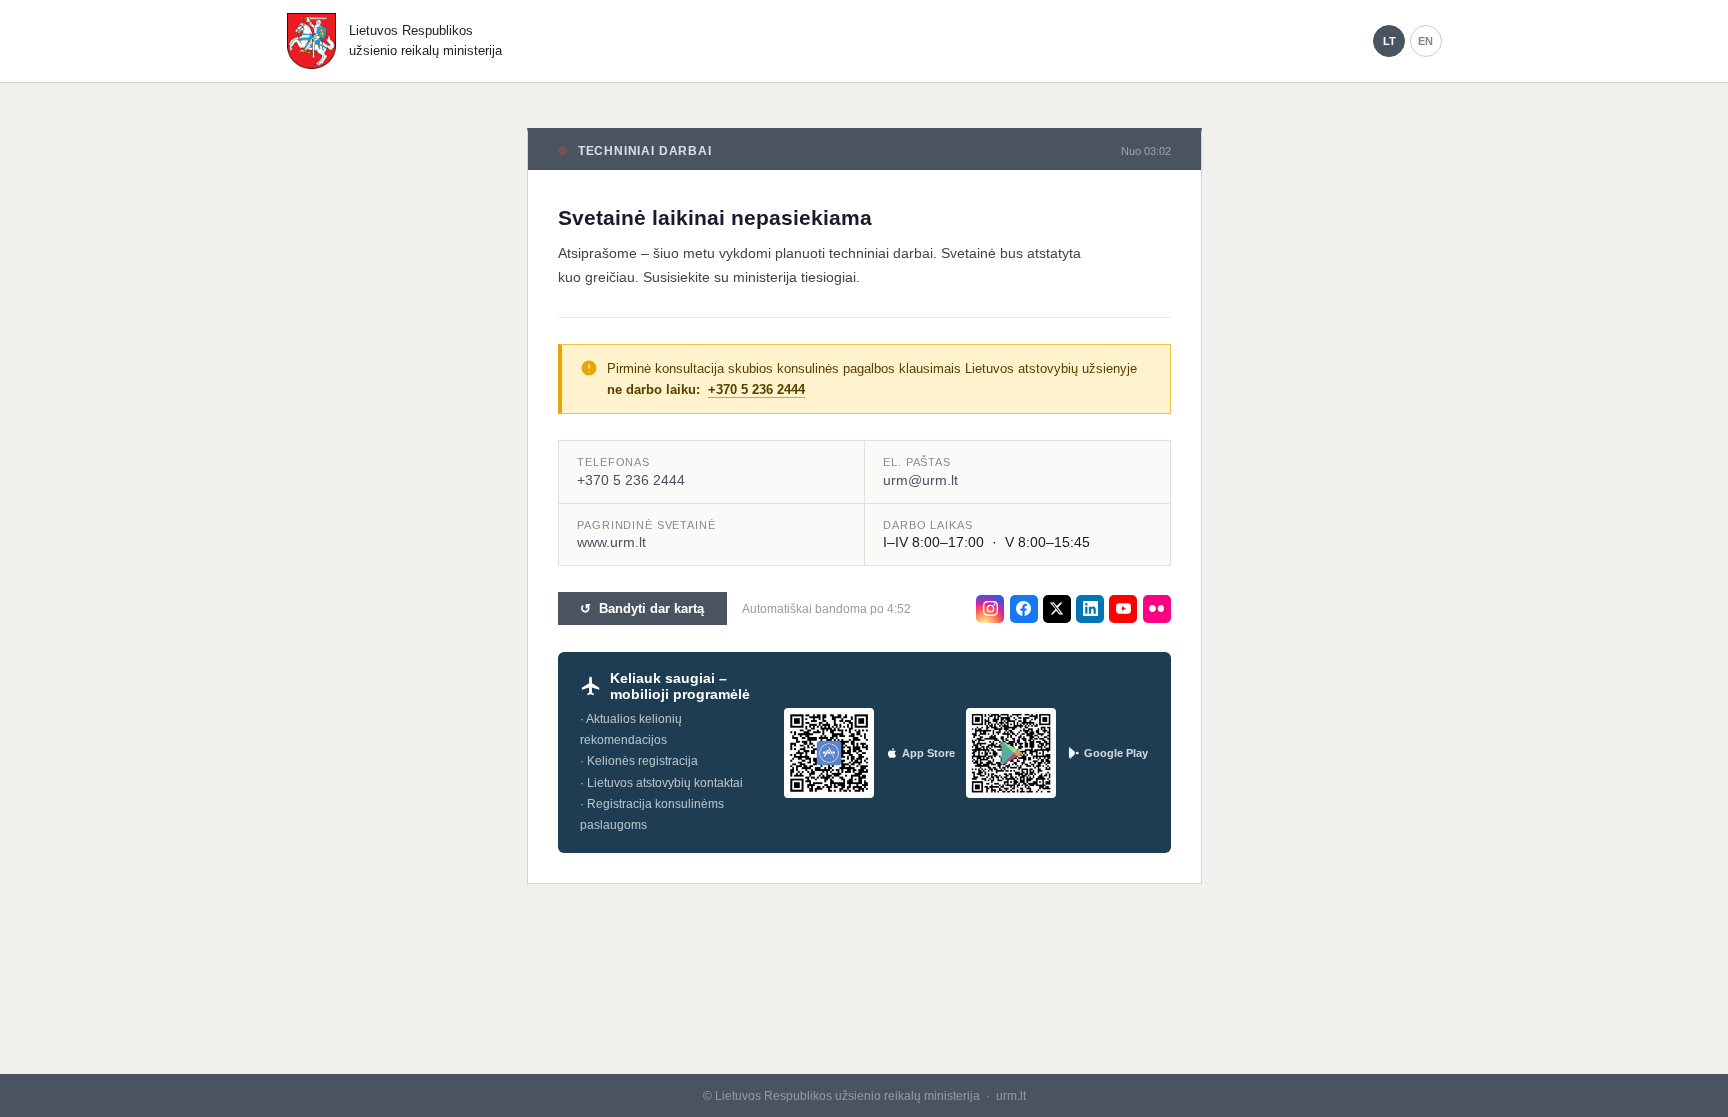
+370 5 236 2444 (756, 389)
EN (1425, 41)
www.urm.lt (611, 542)
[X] (1057, 609)
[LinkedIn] (1090, 609)
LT (1389, 41)
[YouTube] (1123, 609)
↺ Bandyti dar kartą (642, 608)
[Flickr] (1157, 609)
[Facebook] (1024, 609)
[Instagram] (990, 609)
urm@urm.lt (920, 480)
